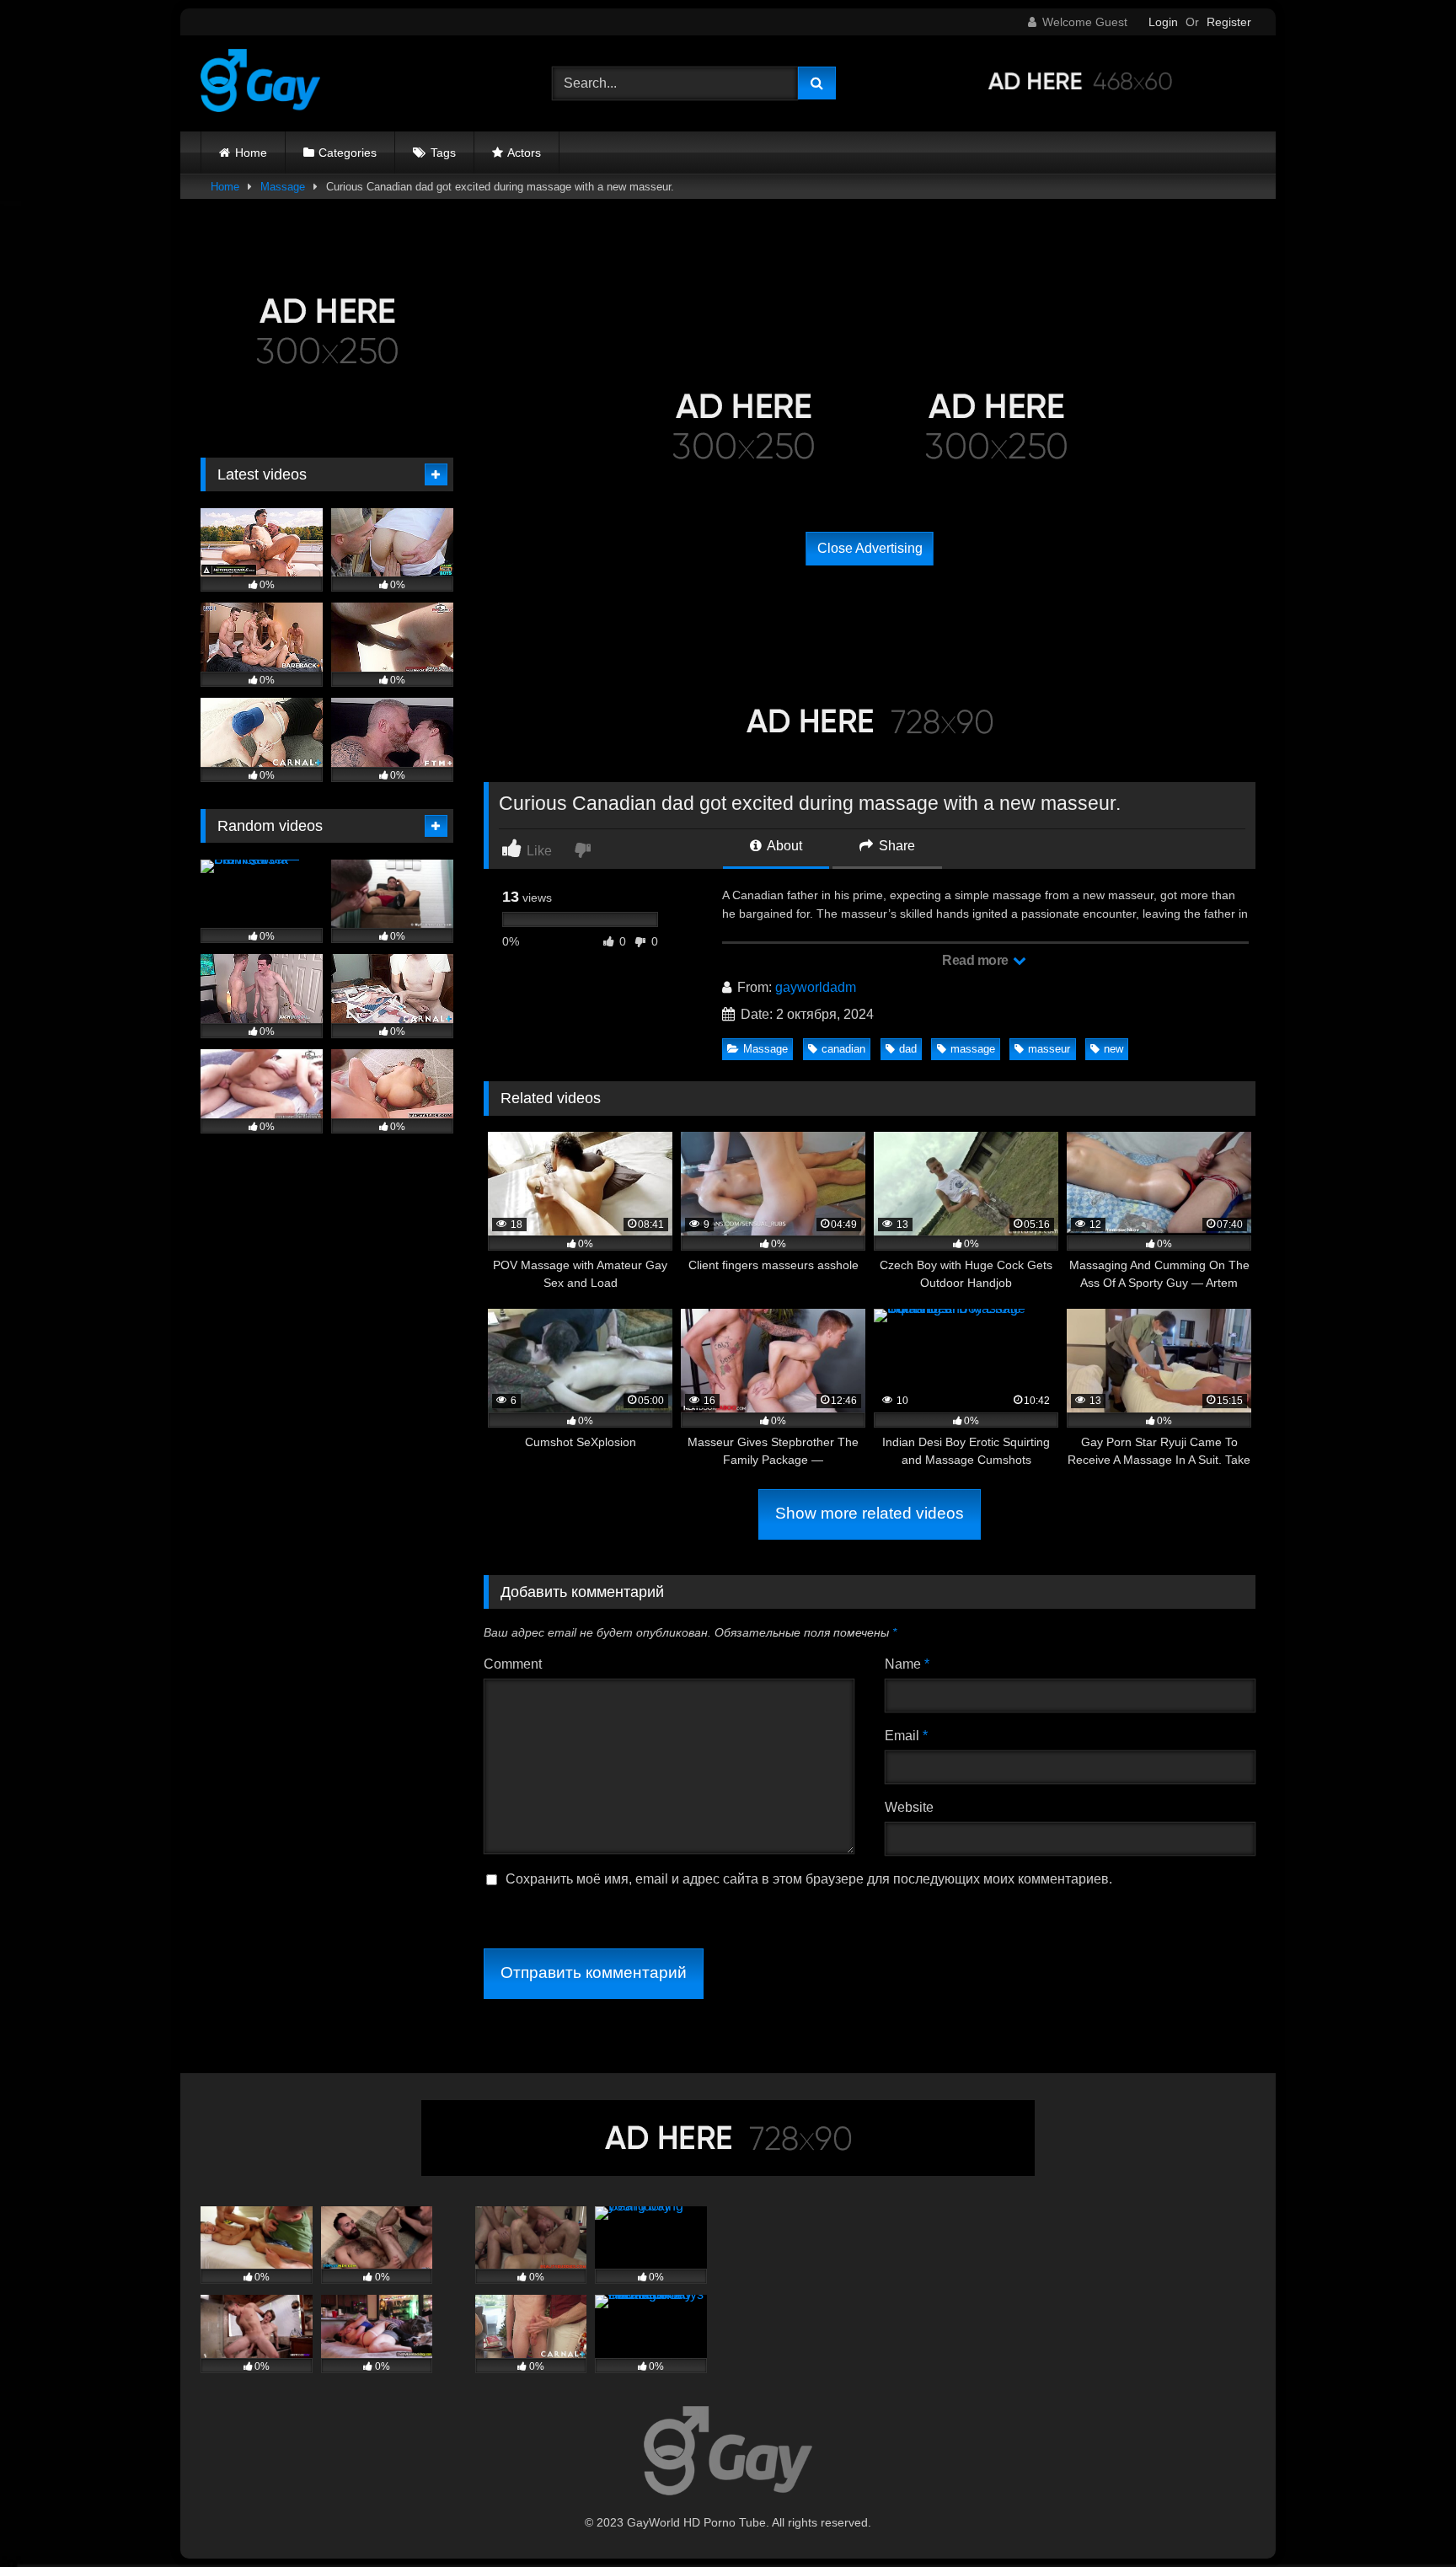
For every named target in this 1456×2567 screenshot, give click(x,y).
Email (906, 1736)
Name (907, 1664)
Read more (977, 960)
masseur (1049, 1049)
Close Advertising (870, 548)
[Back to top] (1404, 2517)
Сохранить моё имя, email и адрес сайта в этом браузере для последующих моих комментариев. (809, 1879)
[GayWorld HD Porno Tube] (260, 83)
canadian (843, 1049)
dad (908, 1049)
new (1113, 1049)
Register (1229, 22)
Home (251, 153)
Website (909, 1807)
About (783, 846)
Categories (348, 153)
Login (1163, 22)
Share (895, 846)
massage (973, 1049)
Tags (443, 153)
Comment (513, 1664)
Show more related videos (870, 1513)
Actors (524, 153)
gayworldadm (816, 987)
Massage (283, 187)
